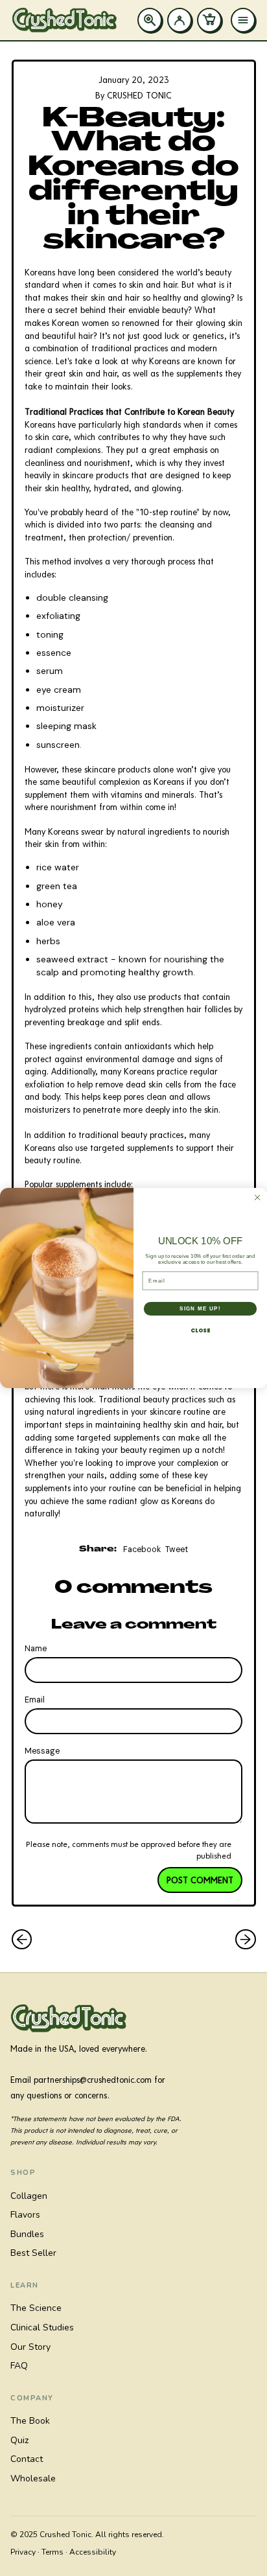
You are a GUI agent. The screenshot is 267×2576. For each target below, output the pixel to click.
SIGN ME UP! (200, 1309)
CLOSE (200, 1330)
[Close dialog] (258, 1197)
